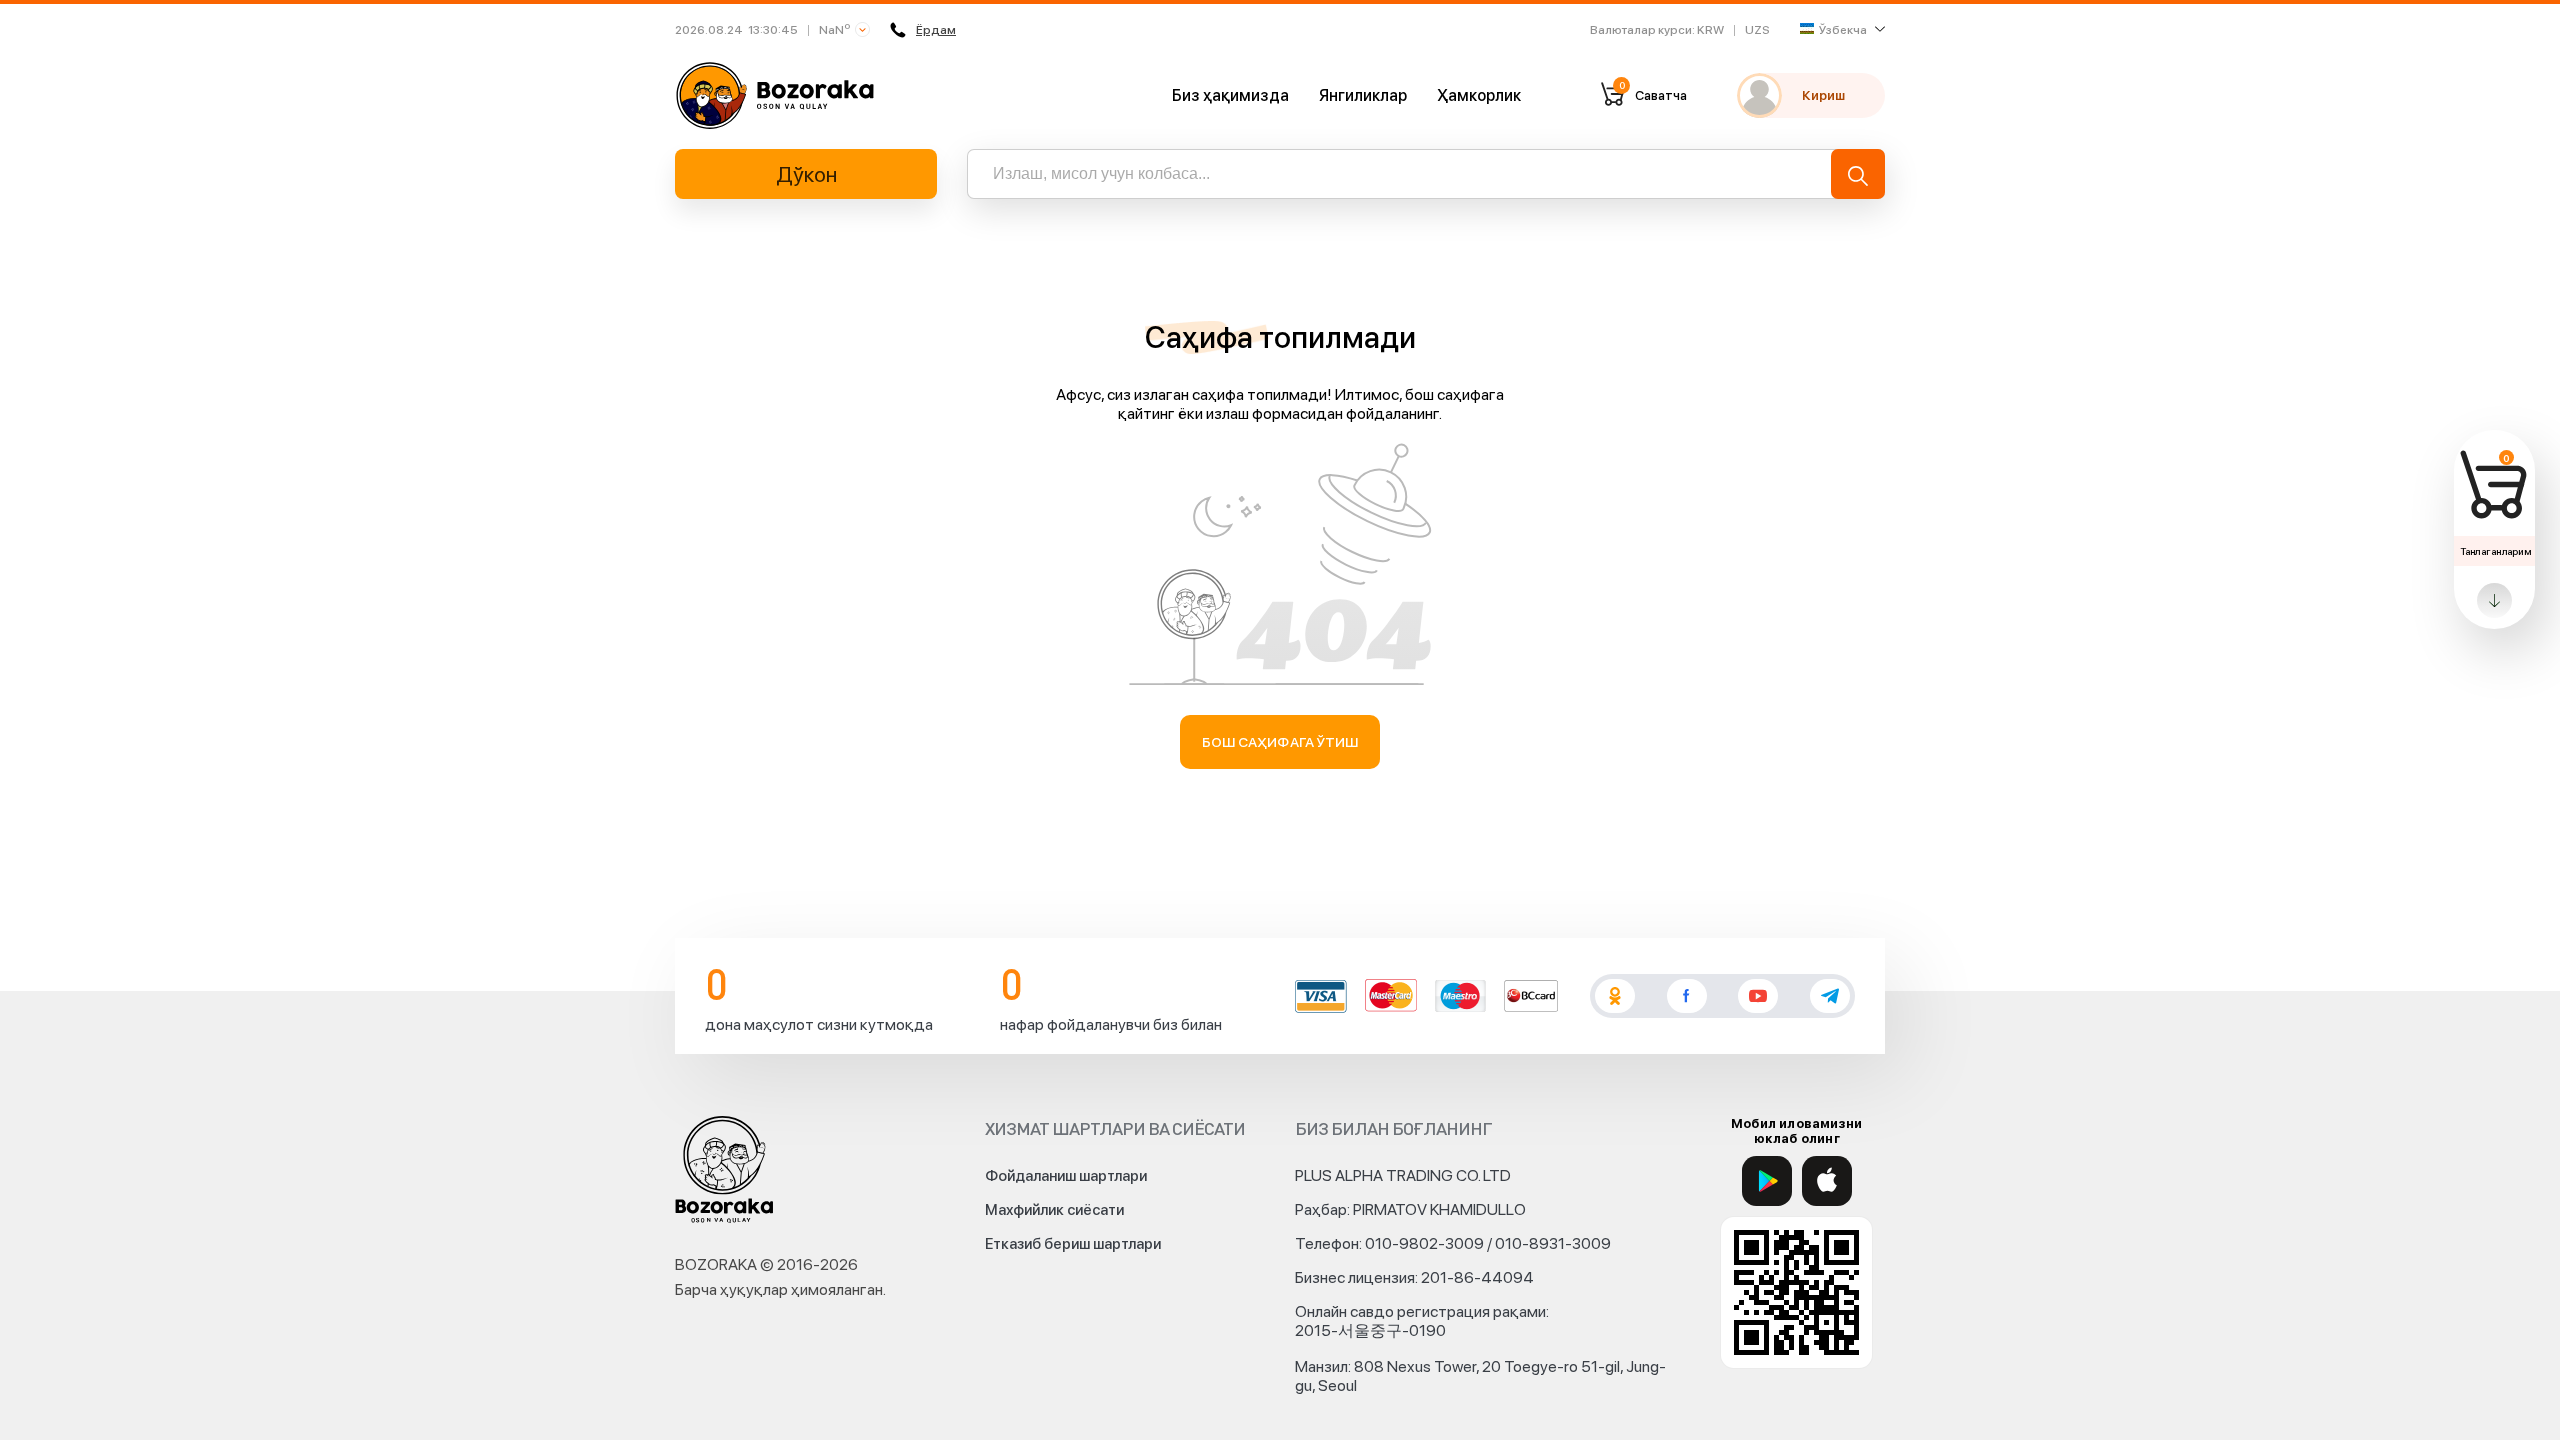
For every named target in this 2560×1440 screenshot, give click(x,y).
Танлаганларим (2495, 551)
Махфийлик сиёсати (1054, 1210)
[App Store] (1827, 1181)
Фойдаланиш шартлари (1066, 1176)
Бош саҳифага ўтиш (1280, 742)
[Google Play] (1767, 1181)
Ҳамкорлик (1479, 95)
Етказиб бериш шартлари (1073, 1244)
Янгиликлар (1363, 95)
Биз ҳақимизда (1230, 95)
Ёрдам (936, 30)
